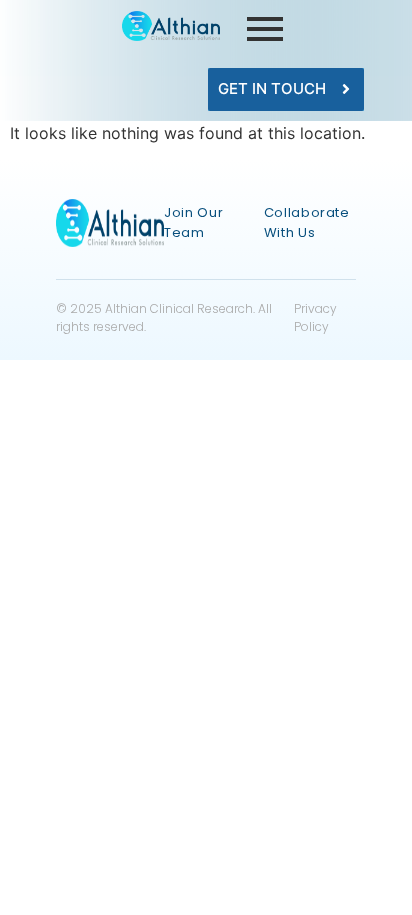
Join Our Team (193, 222)
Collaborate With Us (307, 222)
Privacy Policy (315, 317)
